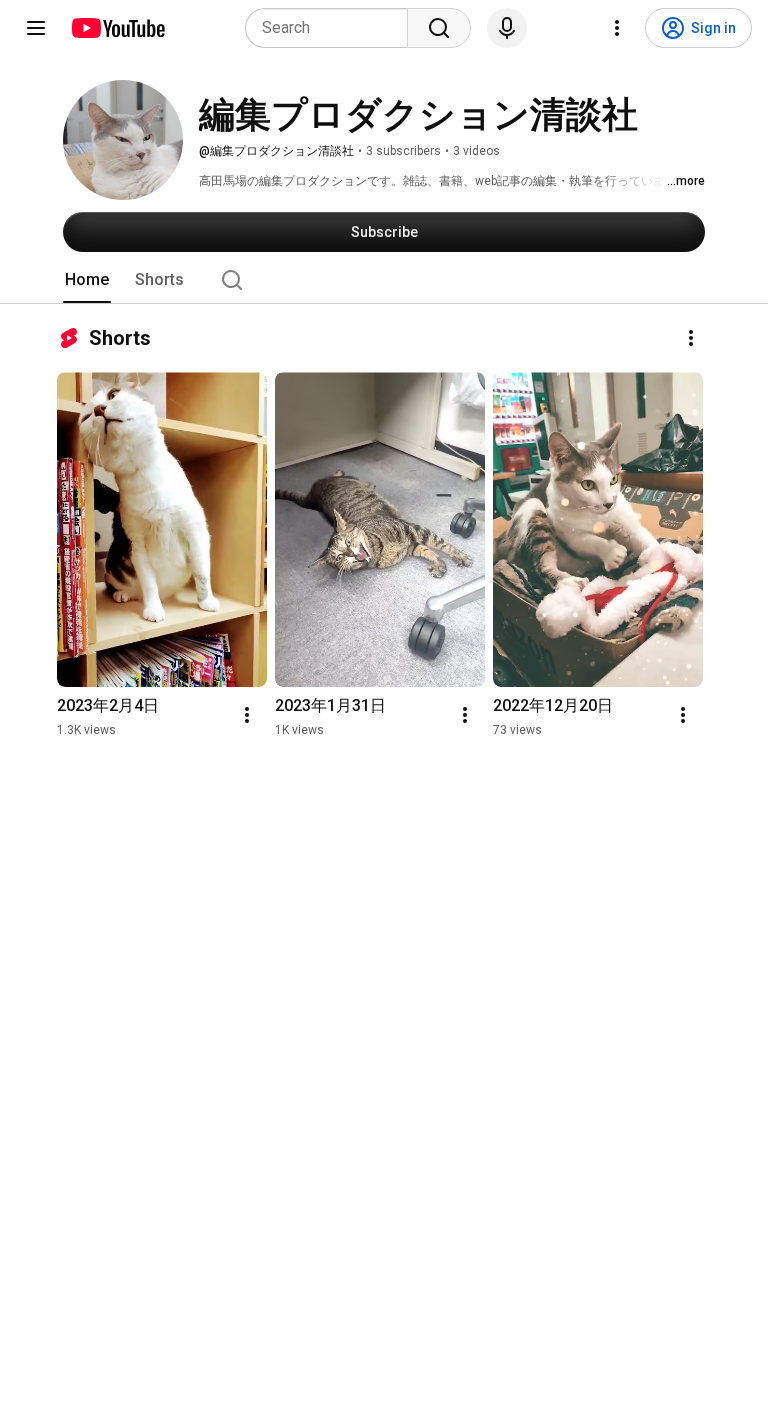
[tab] (87, 280)
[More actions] (691, 338)
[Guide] (36, 28)
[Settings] (617, 28)
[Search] (439, 28)
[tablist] (384, 280)
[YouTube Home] (117, 28)
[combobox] (332, 28)
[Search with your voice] (507, 28)
